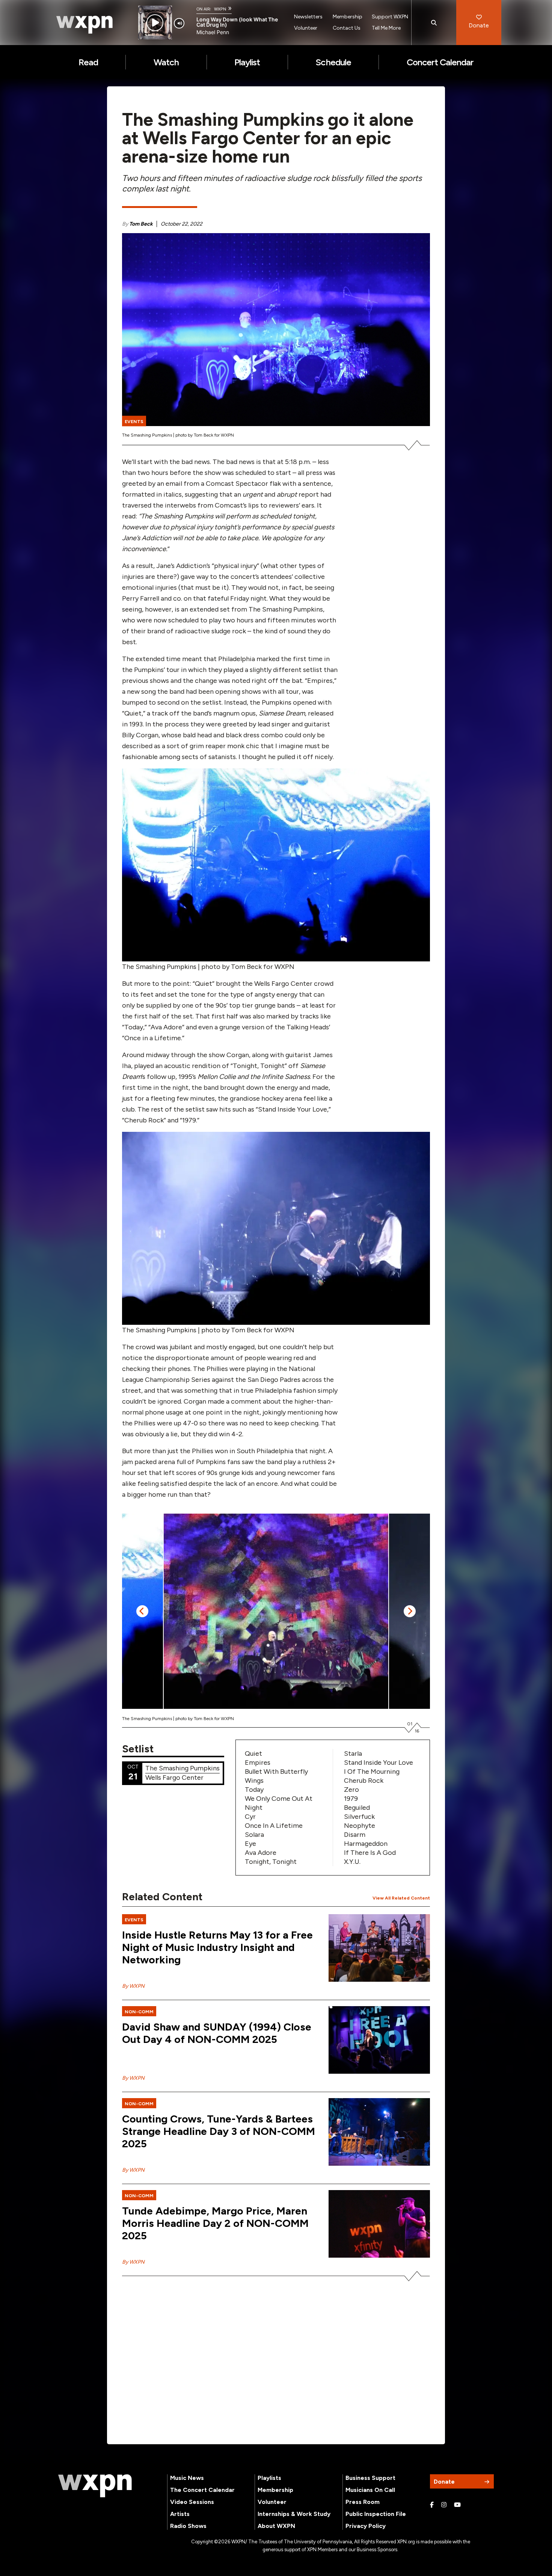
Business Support (370, 2478)
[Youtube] (457, 2505)
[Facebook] (432, 2505)
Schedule (333, 62)
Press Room (363, 2502)
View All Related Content (401, 1898)
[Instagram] (444, 2505)
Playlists (269, 2478)
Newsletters (308, 17)
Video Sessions (192, 2502)
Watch (166, 62)
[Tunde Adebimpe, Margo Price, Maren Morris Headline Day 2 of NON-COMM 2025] (379, 2224)
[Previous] (142, 1611)
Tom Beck (141, 224)
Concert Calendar (440, 62)
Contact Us (347, 28)
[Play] (155, 23)
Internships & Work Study (294, 2514)
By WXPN (133, 1986)
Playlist (247, 62)
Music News (187, 2478)
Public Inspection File (376, 2514)
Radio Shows (188, 2526)
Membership (348, 17)
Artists (180, 2514)
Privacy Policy (366, 2526)
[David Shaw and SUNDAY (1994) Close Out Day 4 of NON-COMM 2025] (379, 2040)
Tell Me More (386, 28)
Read (88, 62)
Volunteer (306, 28)
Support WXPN (390, 17)
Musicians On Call (370, 2490)
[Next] (410, 1611)
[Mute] (179, 23)
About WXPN (276, 2526)
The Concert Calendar (202, 2490)
